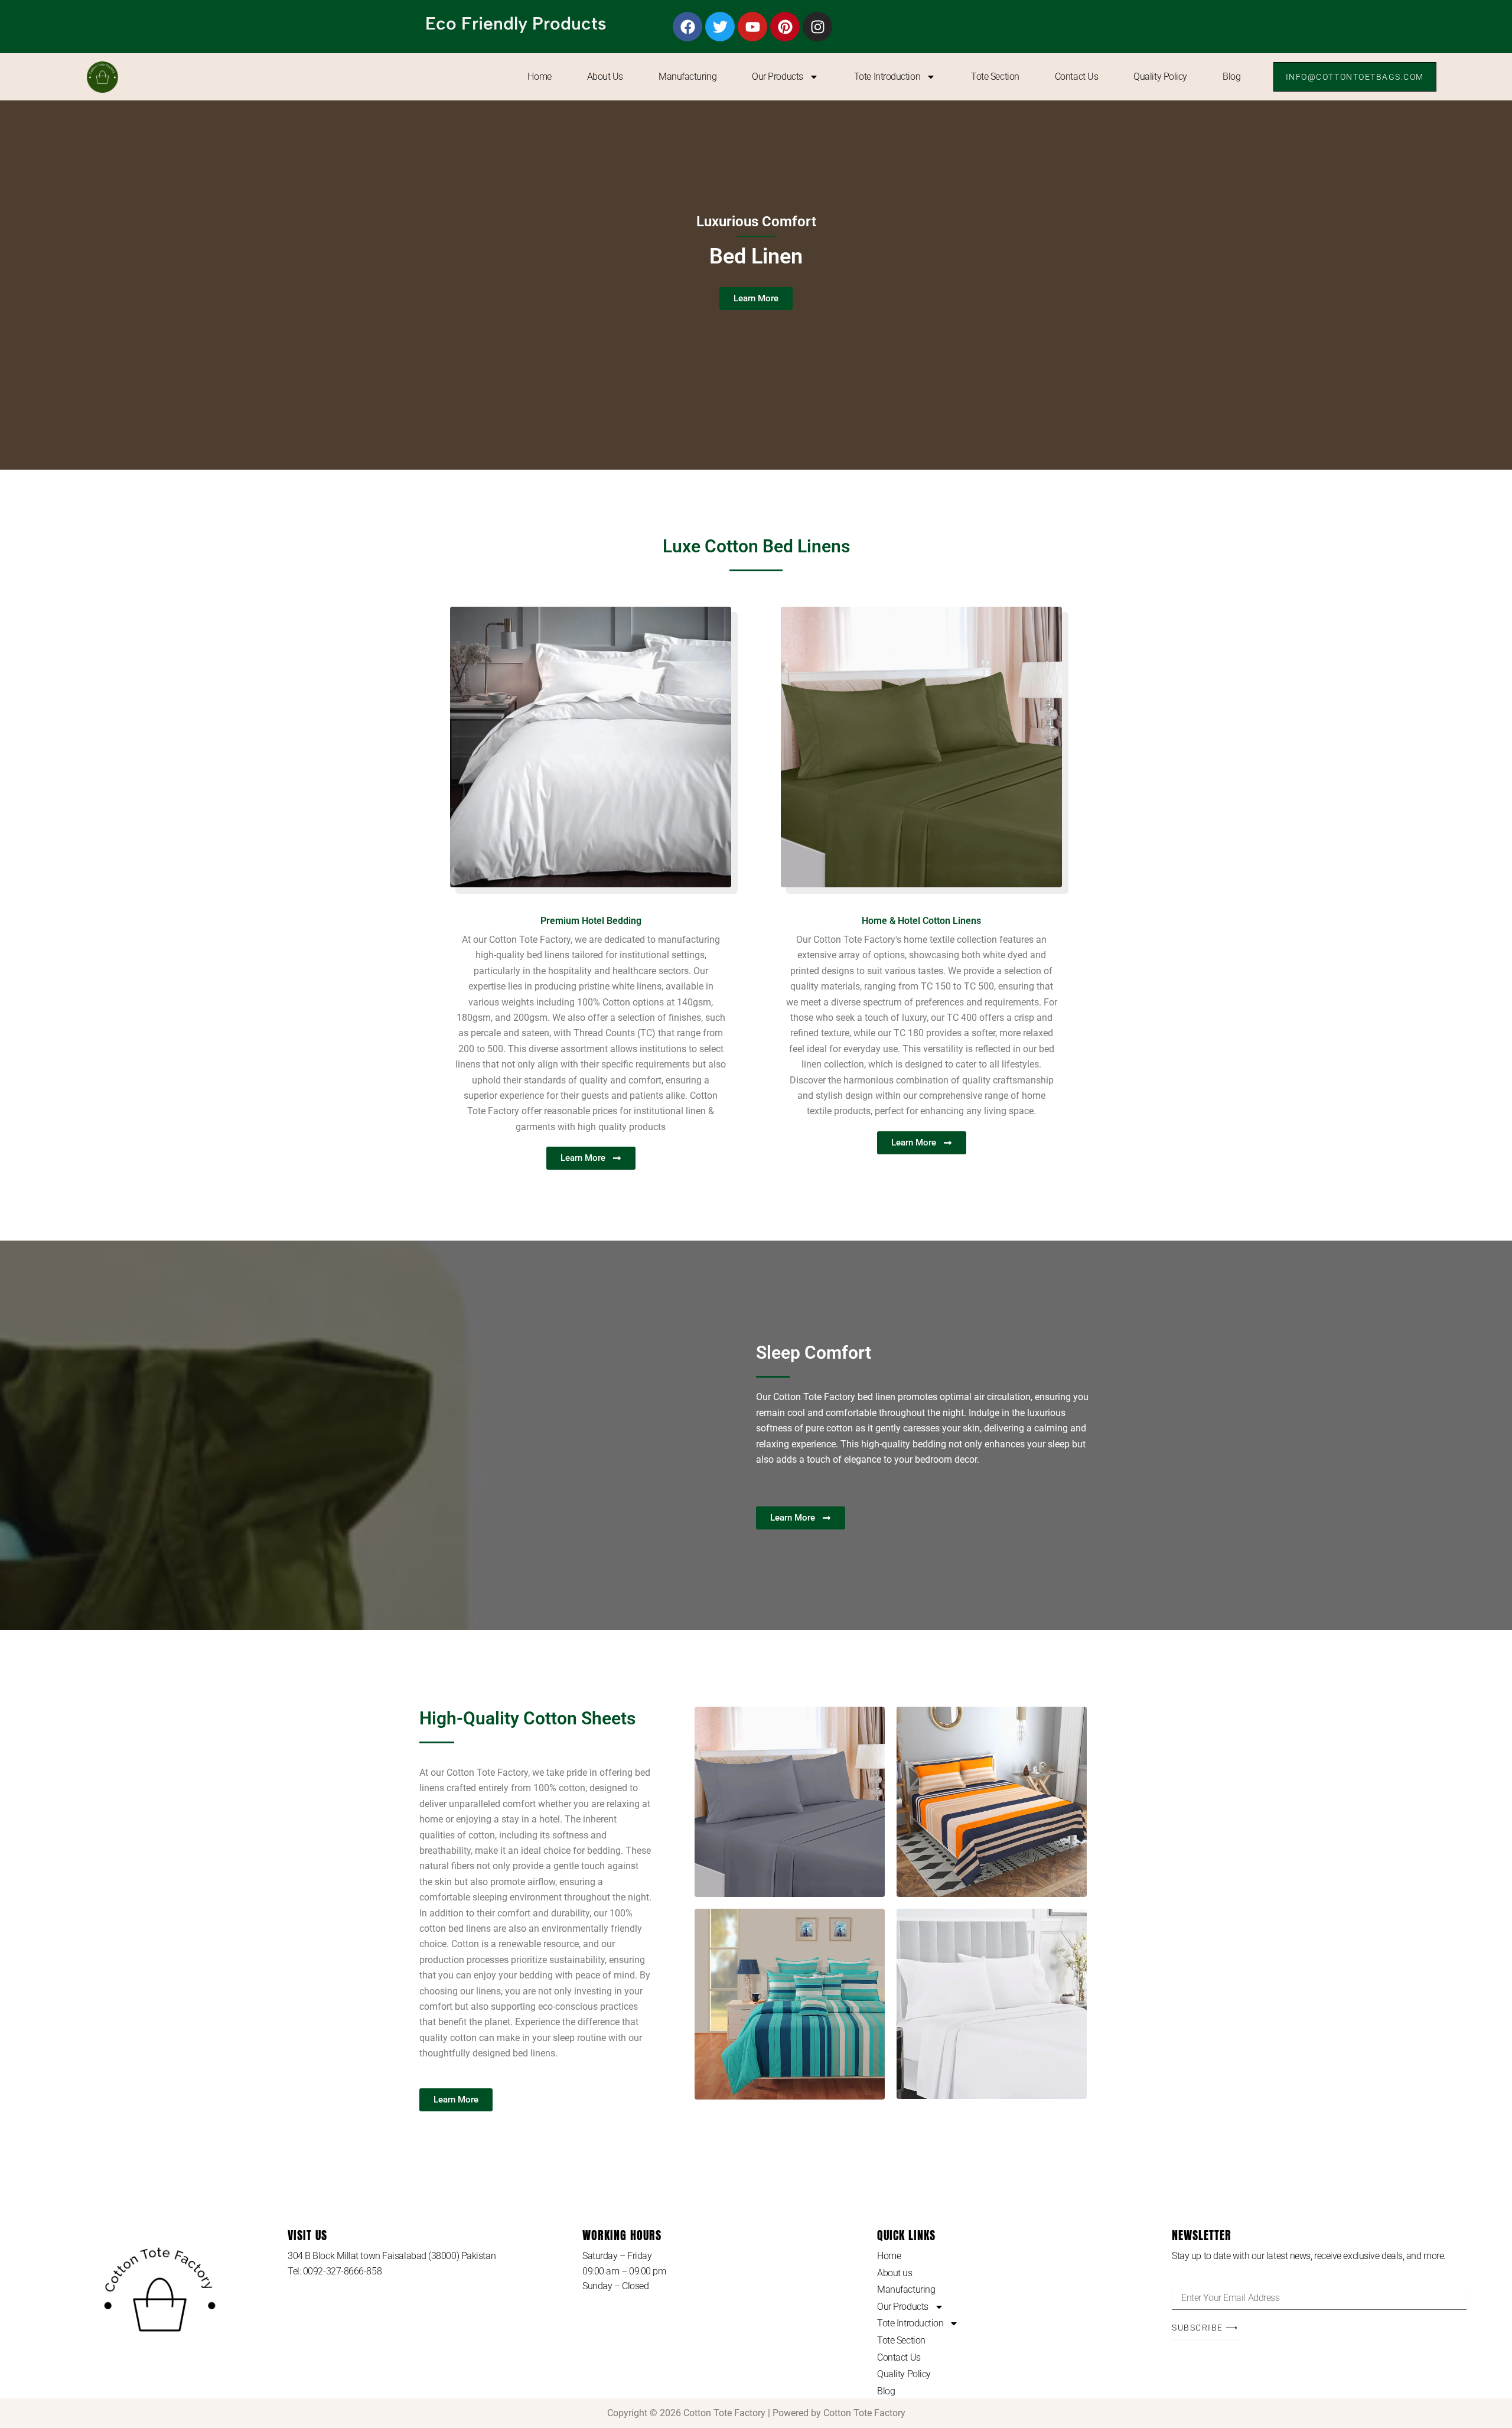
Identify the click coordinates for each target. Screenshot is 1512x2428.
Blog (1231, 77)
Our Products (778, 77)
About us (605, 77)
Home (539, 77)
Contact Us (1077, 77)
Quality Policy (1160, 77)
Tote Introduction (887, 77)
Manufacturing (687, 77)
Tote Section (995, 77)
